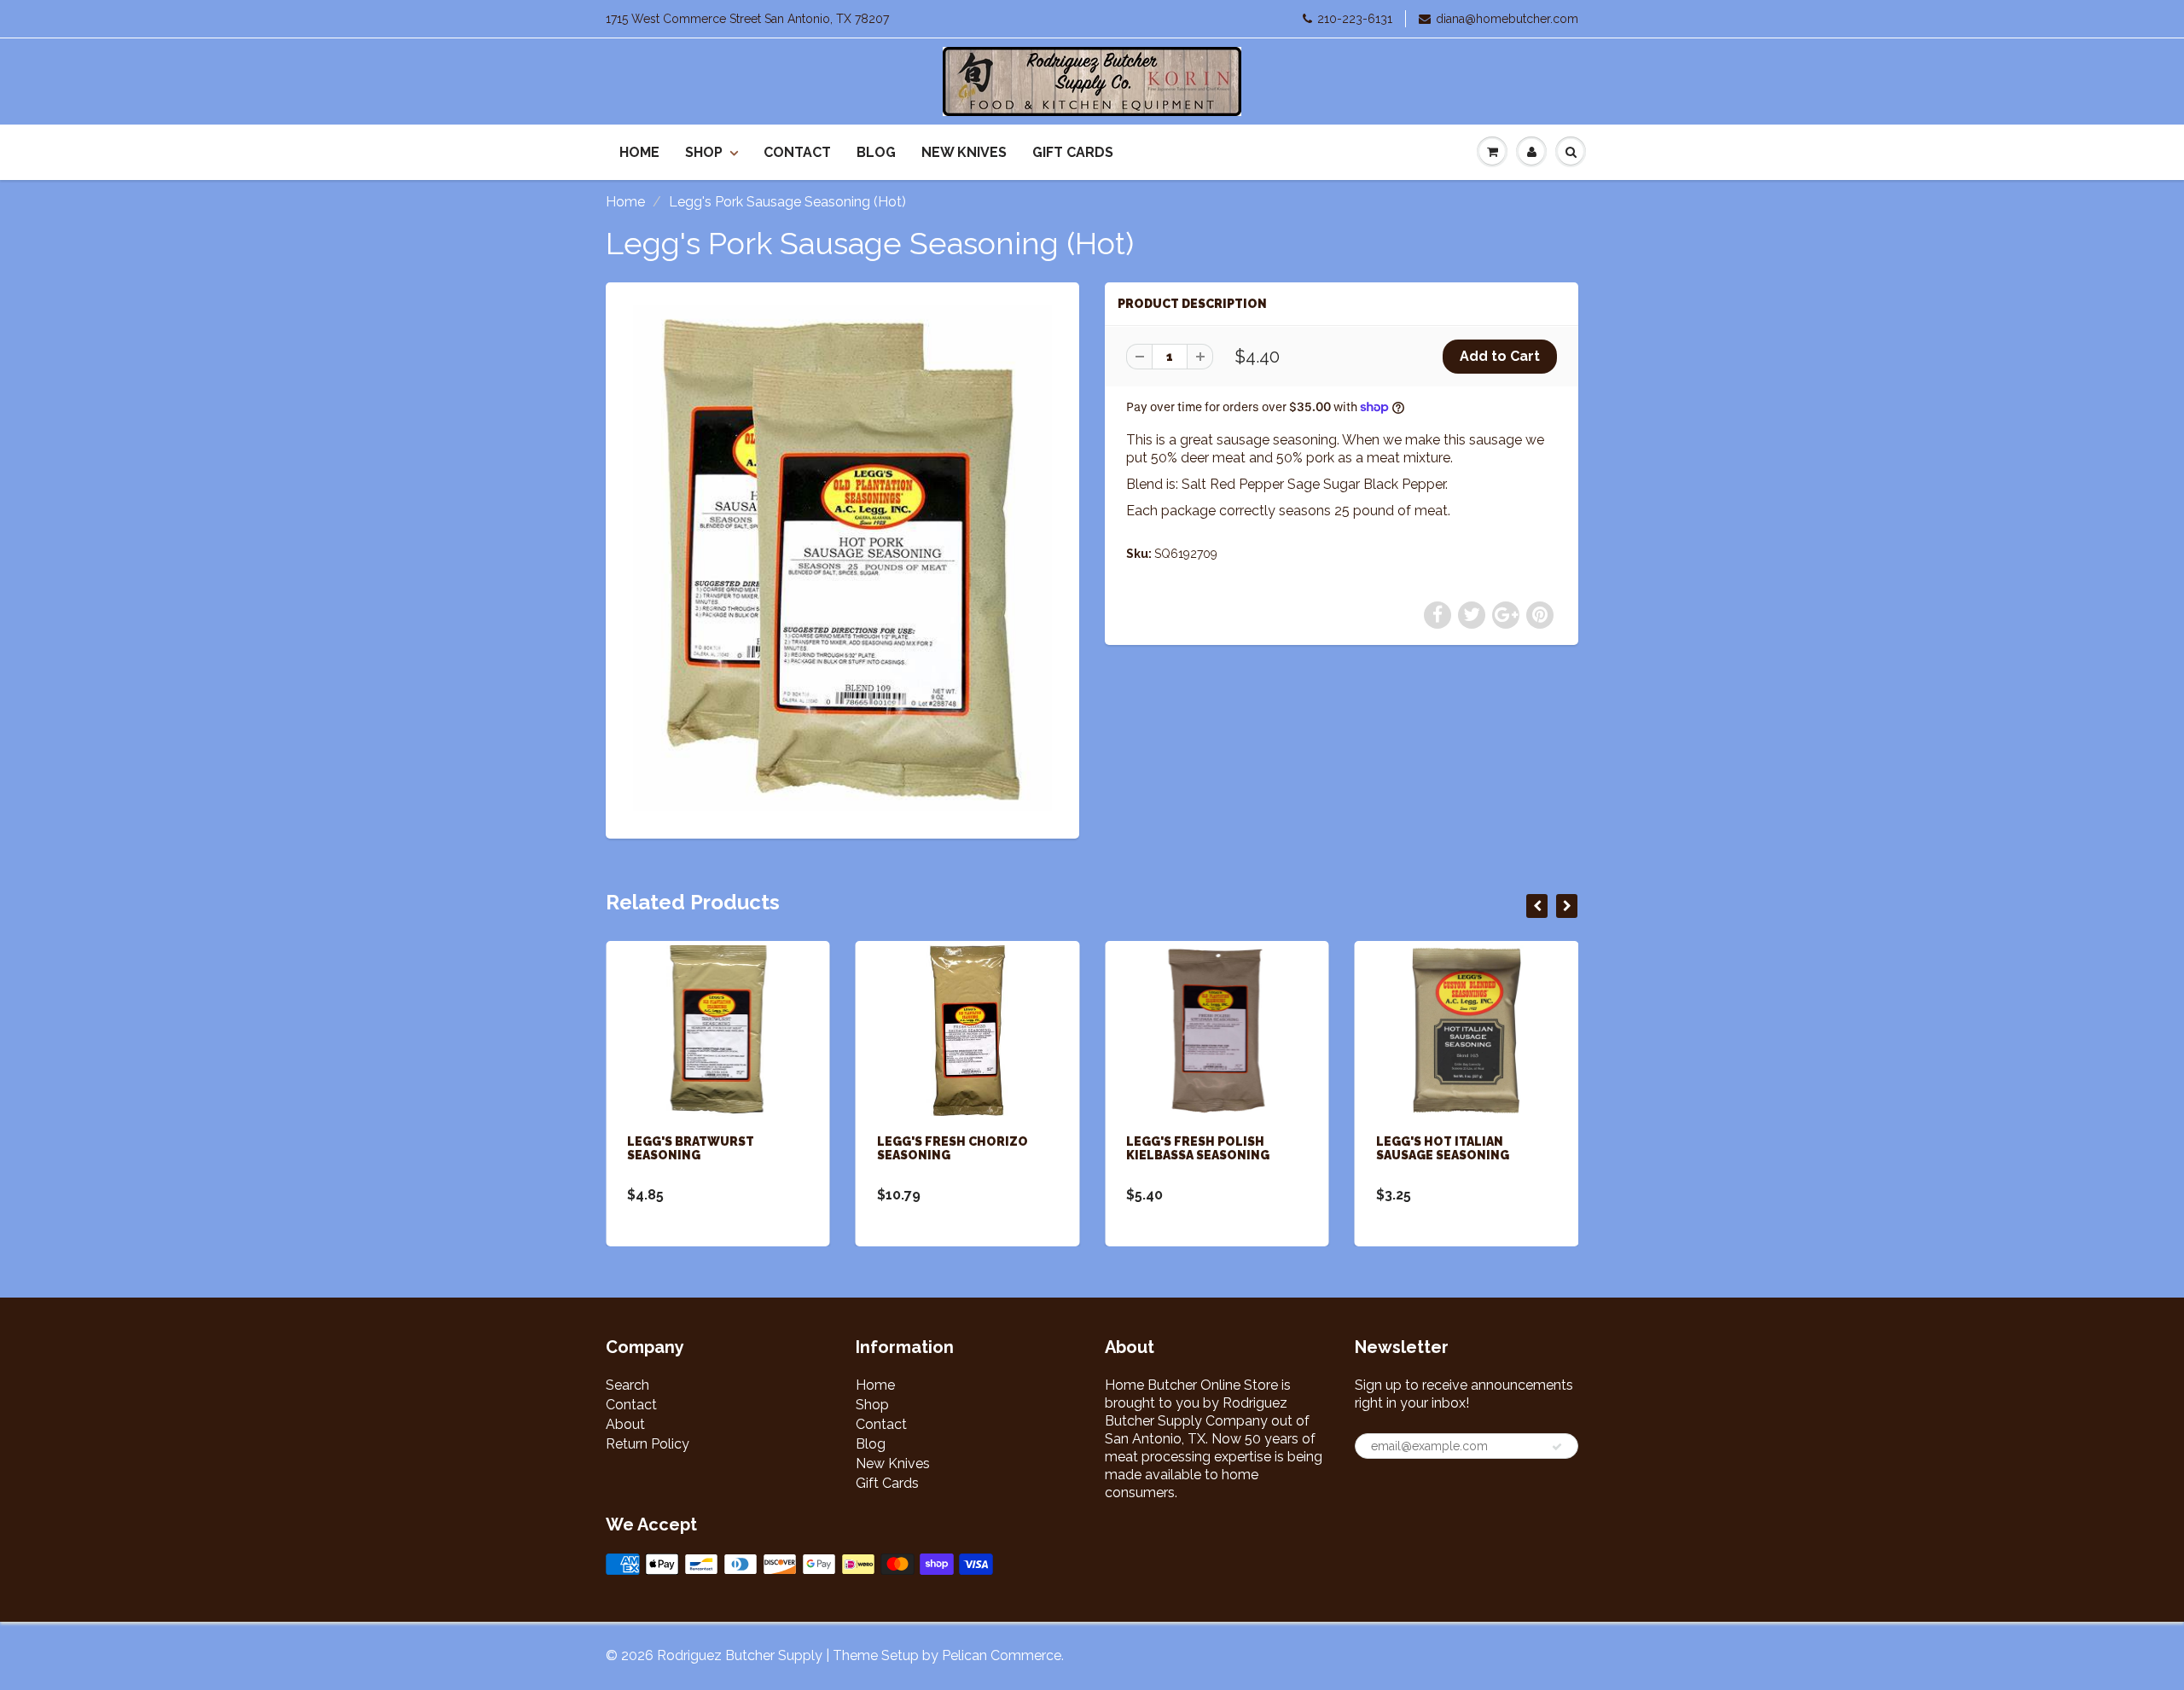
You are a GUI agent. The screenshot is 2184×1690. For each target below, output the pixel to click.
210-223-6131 (1355, 19)
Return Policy (648, 1444)
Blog (876, 152)
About (625, 1424)
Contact (797, 152)
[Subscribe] (1557, 1447)
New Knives (964, 152)
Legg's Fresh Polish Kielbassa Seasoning (1198, 1148)
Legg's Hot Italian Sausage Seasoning (1443, 1148)
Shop (704, 152)
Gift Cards (1073, 152)
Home (639, 152)
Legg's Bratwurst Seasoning (691, 1148)
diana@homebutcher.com (1507, 19)
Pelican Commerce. (1003, 1655)
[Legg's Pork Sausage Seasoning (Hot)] (842, 559)
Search (627, 1385)
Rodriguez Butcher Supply (740, 1655)
